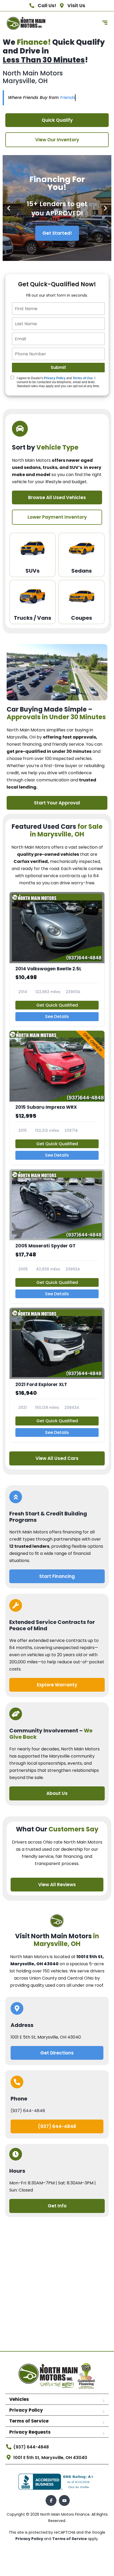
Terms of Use (83, 378)
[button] (9, 208)
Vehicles (19, 2399)
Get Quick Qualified (57, 1005)
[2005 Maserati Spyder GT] (57, 1236)
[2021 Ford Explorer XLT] (57, 1375)
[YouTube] (64, 2500)
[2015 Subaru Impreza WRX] (57, 1098)
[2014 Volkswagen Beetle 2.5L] (57, 959)
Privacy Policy (55, 378)
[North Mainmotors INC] (26, 23)
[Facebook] (51, 2500)
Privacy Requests (30, 2432)
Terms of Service (29, 2421)
